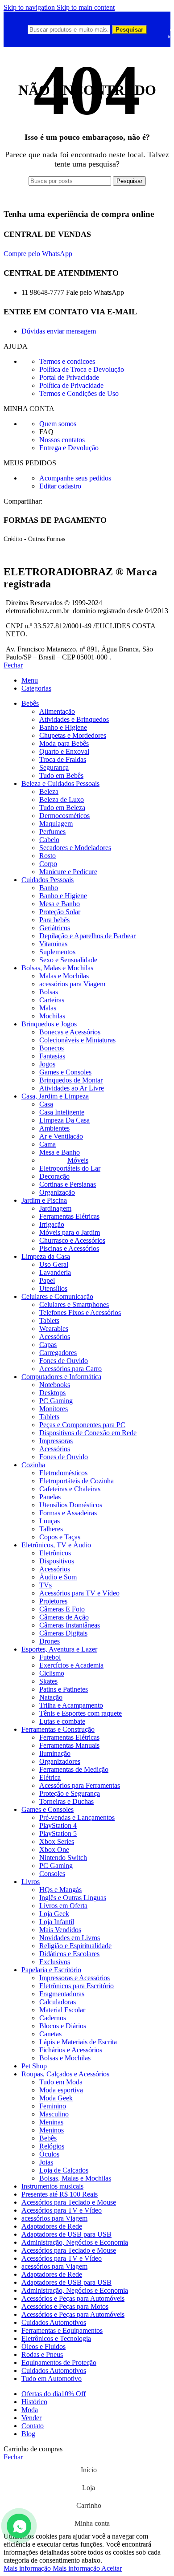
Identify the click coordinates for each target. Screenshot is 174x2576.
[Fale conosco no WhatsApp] (19, 2526)
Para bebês (54, 920)
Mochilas (52, 1016)
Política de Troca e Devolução (82, 369)
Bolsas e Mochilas (65, 2058)
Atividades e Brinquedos (74, 719)
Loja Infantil (57, 1922)
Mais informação (52, 2568)
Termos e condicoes (67, 361)
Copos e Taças (60, 1537)
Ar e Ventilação (61, 1136)
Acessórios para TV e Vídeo (79, 1593)
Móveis (78, 1160)
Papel (47, 1280)
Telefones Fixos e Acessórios (80, 1312)
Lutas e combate (62, 1721)
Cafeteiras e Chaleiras (70, 1489)
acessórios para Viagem (72, 984)
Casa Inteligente (62, 1112)
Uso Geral (54, 1264)
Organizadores (60, 1761)
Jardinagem (55, 1208)
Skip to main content (86, 7)
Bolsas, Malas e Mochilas (75, 2178)
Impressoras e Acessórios (75, 1978)
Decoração (54, 1176)
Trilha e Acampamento (71, 1705)
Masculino (54, 2114)
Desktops (52, 1393)
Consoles (52, 1874)
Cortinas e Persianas (68, 1184)
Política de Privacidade (71, 385)
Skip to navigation (30, 7)
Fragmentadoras (62, 1994)
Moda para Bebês (64, 743)
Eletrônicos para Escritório (77, 1986)
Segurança (54, 767)
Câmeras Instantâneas (70, 1625)
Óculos (49, 2154)
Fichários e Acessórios (71, 2050)
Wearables (54, 1329)
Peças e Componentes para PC (82, 1425)
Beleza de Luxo (62, 800)
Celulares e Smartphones (74, 1304)
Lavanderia (55, 1272)
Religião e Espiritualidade (75, 1946)
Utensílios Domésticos (71, 1505)
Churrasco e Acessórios (72, 1240)
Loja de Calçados (64, 2170)
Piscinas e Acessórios (69, 1248)
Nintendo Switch (63, 1858)
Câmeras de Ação (64, 1617)
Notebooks (55, 1385)
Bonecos (52, 1048)
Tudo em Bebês (61, 775)
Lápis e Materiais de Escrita (78, 2042)
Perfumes (52, 832)
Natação (51, 1697)
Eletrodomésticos (63, 1473)
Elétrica (50, 1777)
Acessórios (55, 1337)
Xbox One (54, 1850)
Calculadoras (58, 2002)
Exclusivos (55, 1962)
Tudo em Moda (61, 2082)
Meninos (52, 2130)
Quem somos (58, 424)
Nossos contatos (62, 440)
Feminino (53, 2106)
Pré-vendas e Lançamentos (77, 1817)
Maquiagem (56, 824)
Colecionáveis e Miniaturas (77, 1040)
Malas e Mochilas (64, 976)
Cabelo (49, 840)
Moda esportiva (61, 2090)
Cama (48, 1144)
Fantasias (52, 1056)
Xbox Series (57, 1841)
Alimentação (57, 711)
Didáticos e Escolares (69, 1954)
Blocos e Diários (63, 2026)
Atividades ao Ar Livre (72, 1088)
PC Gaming (56, 1401)
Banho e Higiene (63, 727)
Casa (46, 1104)
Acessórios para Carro (70, 1369)
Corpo (48, 864)
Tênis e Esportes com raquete (81, 1713)
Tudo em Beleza (62, 808)
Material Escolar (62, 2010)
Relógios (52, 2146)
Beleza (49, 792)
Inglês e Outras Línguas (73, 1898)
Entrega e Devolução (69, 448)
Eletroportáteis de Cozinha (77, 1481)
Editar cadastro (60, 486)
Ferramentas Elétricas (69, 1216)
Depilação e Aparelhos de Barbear (87, 936)
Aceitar (112, 2568)
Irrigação (52, 1224)
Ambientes (54, 1128)
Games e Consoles (65, 1072)
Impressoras (56, 1441)
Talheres (51, 1529)
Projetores (53, 1601)
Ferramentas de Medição (74, 1769)
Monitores (54, 1409)
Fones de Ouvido (64, 1361)
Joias (46, 2162)
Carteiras (52, 1000)
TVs (46, 1585)
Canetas (50, 2034)
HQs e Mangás (60, 1890)
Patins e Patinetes (64, 1689)
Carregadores (58, 1353)
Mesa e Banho (60, 904)
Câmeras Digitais (63, 1633)
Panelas (50, 1497)
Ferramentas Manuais (69, 1745)
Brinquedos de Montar (71, 1080)
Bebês (48, 2138)
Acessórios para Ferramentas (80, 1785)
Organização (57, 1192)
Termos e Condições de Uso (79, 393)
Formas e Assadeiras (68, 1513)
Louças (50, 1521)
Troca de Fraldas (63, 759)
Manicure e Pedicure (68, 872)
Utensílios (53, 1288)
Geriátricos (55, 928)
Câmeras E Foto (62, 1609)
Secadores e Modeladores (75, 848)
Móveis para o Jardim (70, 1232)
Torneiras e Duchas (66, 1801)
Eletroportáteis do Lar (70, 1168)
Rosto (48, 856)
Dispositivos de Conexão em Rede (88, 1433)
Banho (49, 888)
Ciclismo (52, 1673)
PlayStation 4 (58, 1825)
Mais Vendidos (60, 1930)
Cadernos (53, 2018)
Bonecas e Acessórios (70, 1032)
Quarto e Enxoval (64, 751)
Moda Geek (56, 2098)
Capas (48, 1345)
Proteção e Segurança (70, 1793)
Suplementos (57, 952)
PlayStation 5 (58, 1833)
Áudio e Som (58, 1577)
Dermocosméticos (64, 816)
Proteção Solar (60, 912)
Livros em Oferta (63, 1906)
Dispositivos (57, 1561)
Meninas (51, 2122)
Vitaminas (53, 944)
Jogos (47, 1064)
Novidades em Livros (70, 1938)
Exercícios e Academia (71, 1665)
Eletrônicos (55, 1553)
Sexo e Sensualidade (68, 960)
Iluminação (55, 1753)
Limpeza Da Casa (64, 1120)
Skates (48, 1681)
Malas (48, 1008)
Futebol (50, 1657)
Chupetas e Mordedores (73, 735)
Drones (50, 1641)
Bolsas (49, 992)
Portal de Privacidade (69, 377)
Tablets (49, 1321)
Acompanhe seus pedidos (75, 478)
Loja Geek (54, 1914)
